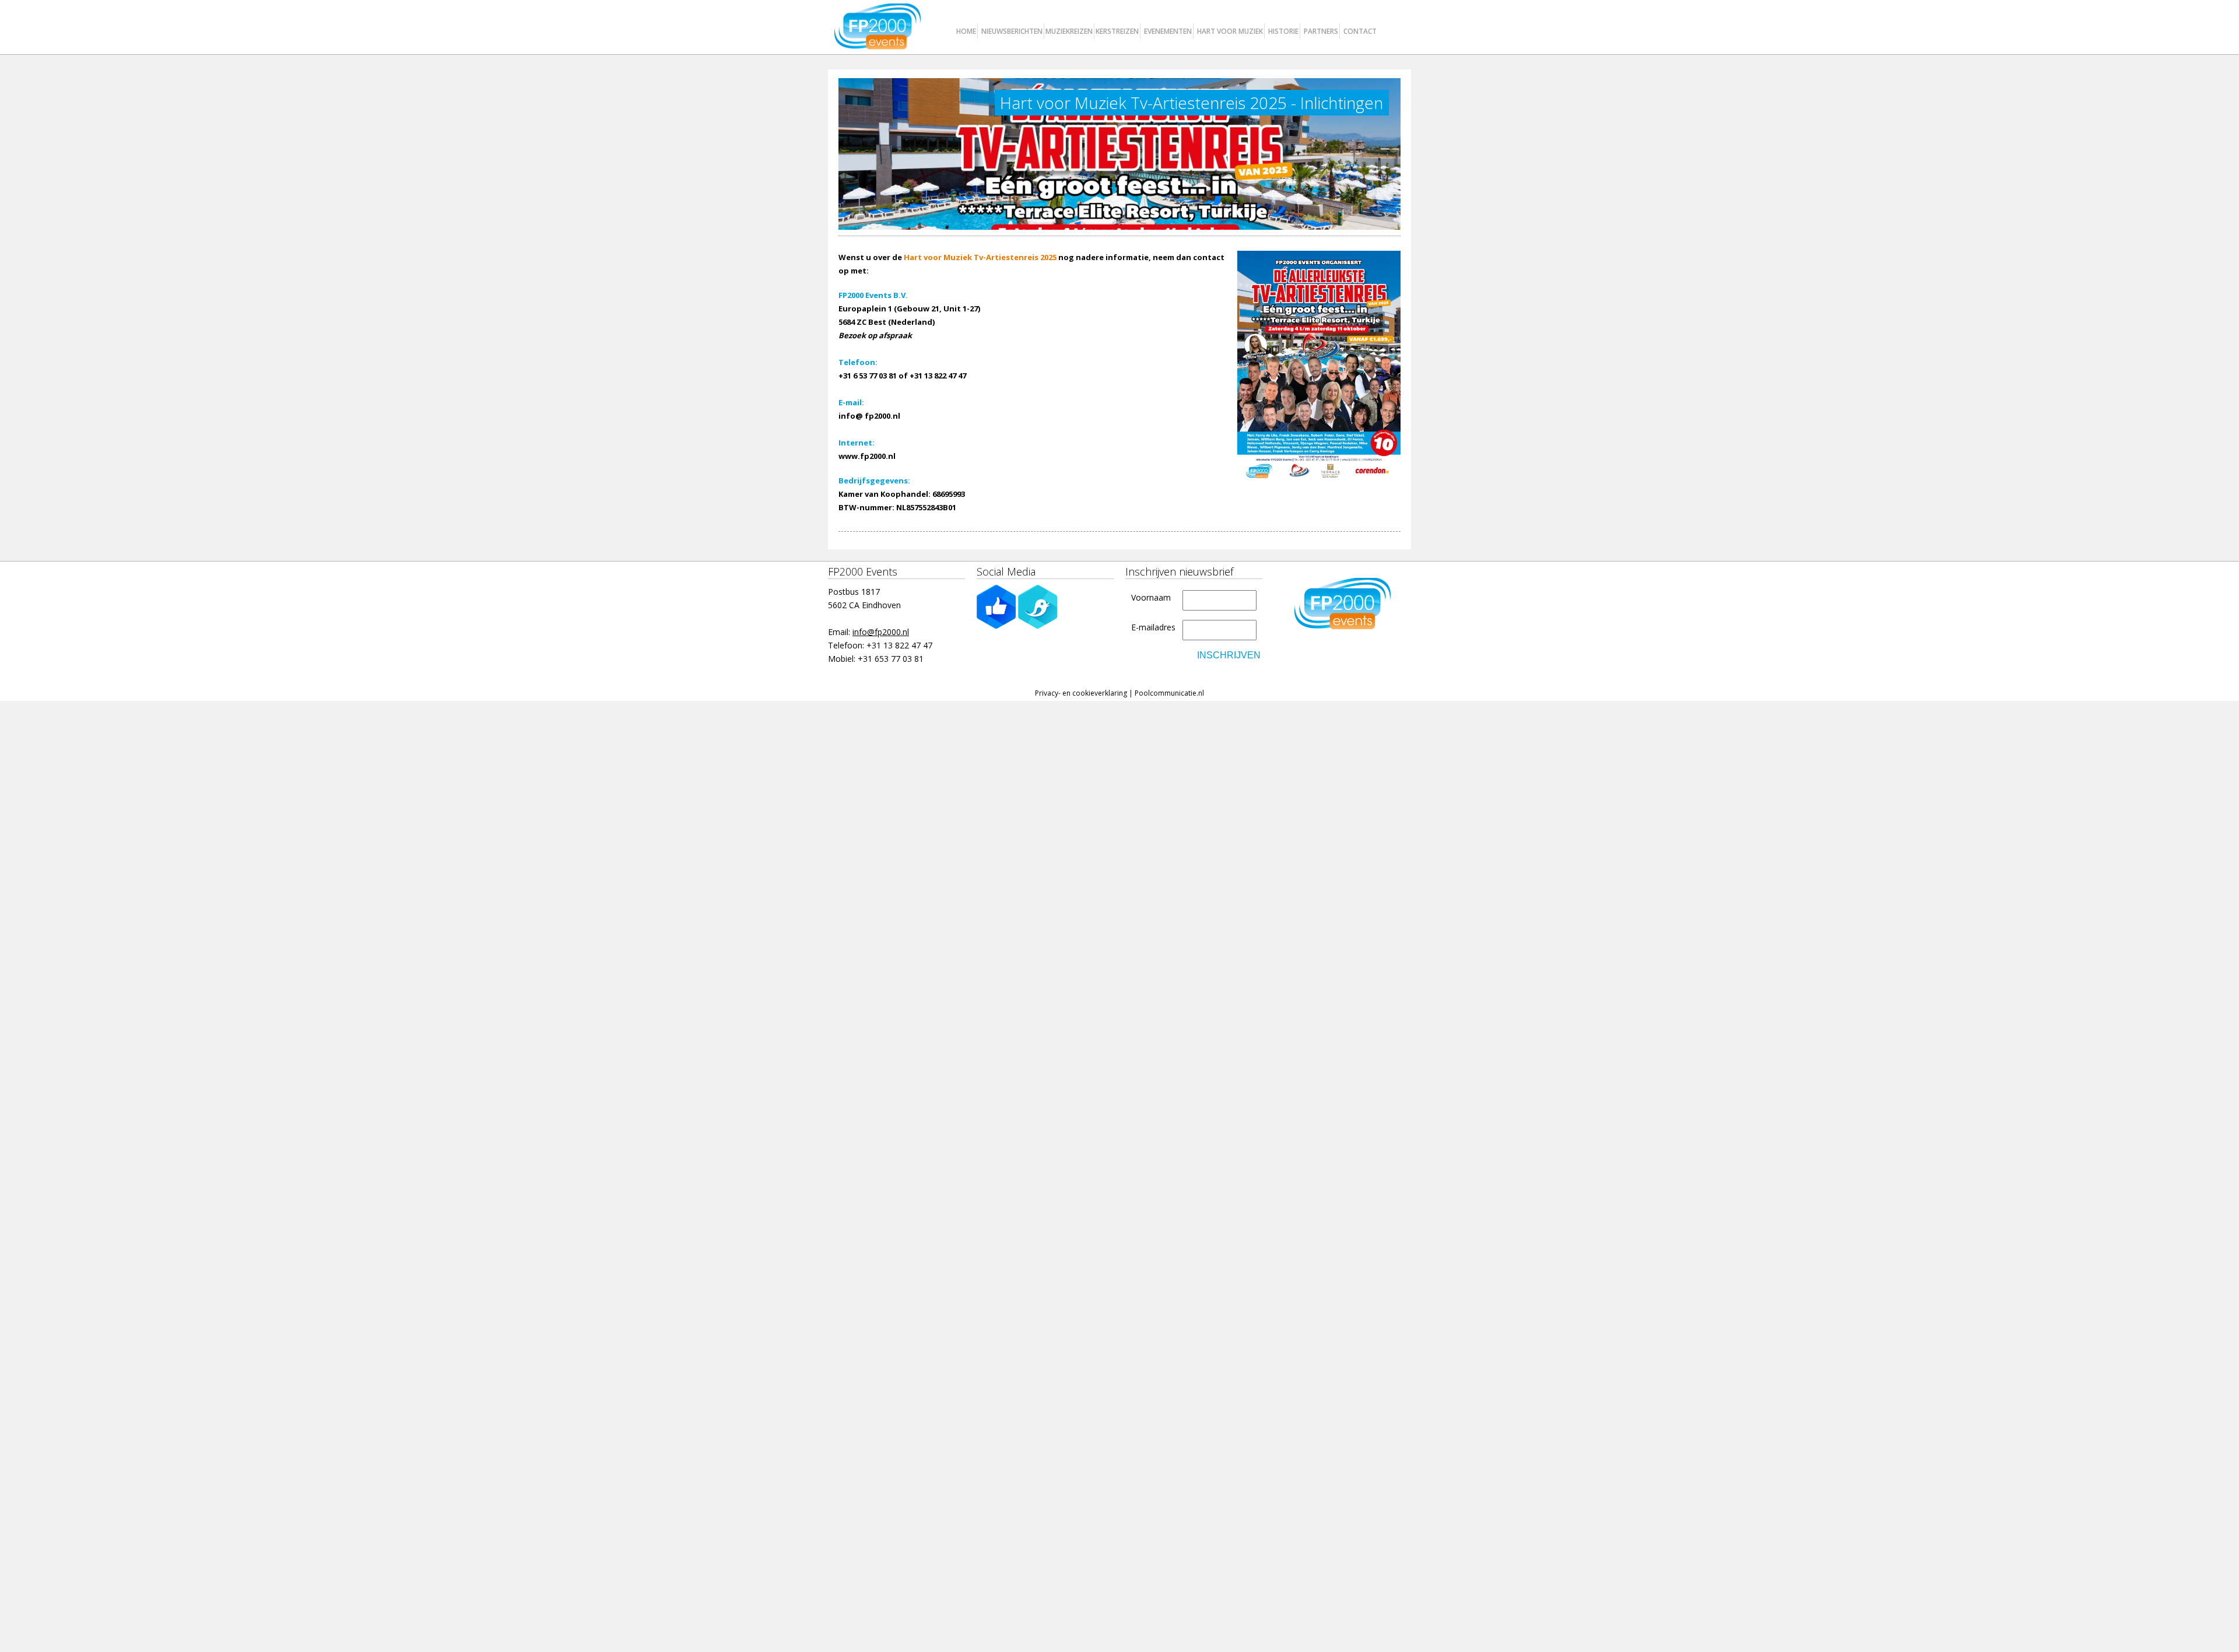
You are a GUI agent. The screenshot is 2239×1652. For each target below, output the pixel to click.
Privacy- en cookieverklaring (1081, 693)
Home (966, 31)
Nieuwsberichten (1012, 31)
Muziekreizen (1069, 31)
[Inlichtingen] (1319, 366)
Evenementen (1168, 31)
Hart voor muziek (1230, 31)
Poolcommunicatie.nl (1169, 693)
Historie (1283, 31)
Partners (1321, 31)
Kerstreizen (1117, 31)
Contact (1360, 31)
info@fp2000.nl (881, 632)
